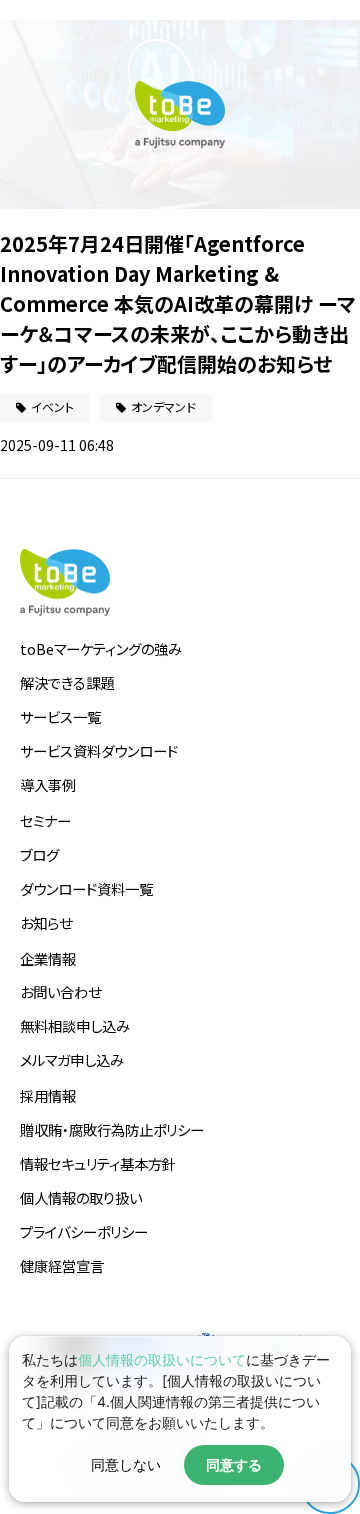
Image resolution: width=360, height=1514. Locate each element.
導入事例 (48, 784)
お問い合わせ (60, 991)
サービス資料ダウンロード (99, 750)
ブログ (39, 854)
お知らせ (46, 922)
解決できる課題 (67, 682)
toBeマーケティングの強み (101, 648)
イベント (52, 406)
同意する (234, 1465)
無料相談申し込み (75, 1025)
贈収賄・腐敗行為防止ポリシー (112, 1129)
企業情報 (48, 958)
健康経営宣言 (62, 1265)
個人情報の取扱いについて (162, 1359)
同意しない (126, 1465)
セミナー (45, 820)
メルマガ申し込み (72, 1059)
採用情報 (48, 1095)
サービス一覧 (60, 716)
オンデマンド (163, 406)
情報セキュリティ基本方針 (98, 1163)
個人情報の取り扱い (81, 1197)
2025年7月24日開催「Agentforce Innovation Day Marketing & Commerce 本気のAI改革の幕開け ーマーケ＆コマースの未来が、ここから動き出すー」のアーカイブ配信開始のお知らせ (178, 303)
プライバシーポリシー (84, 1231)
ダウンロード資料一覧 (86, 888)
